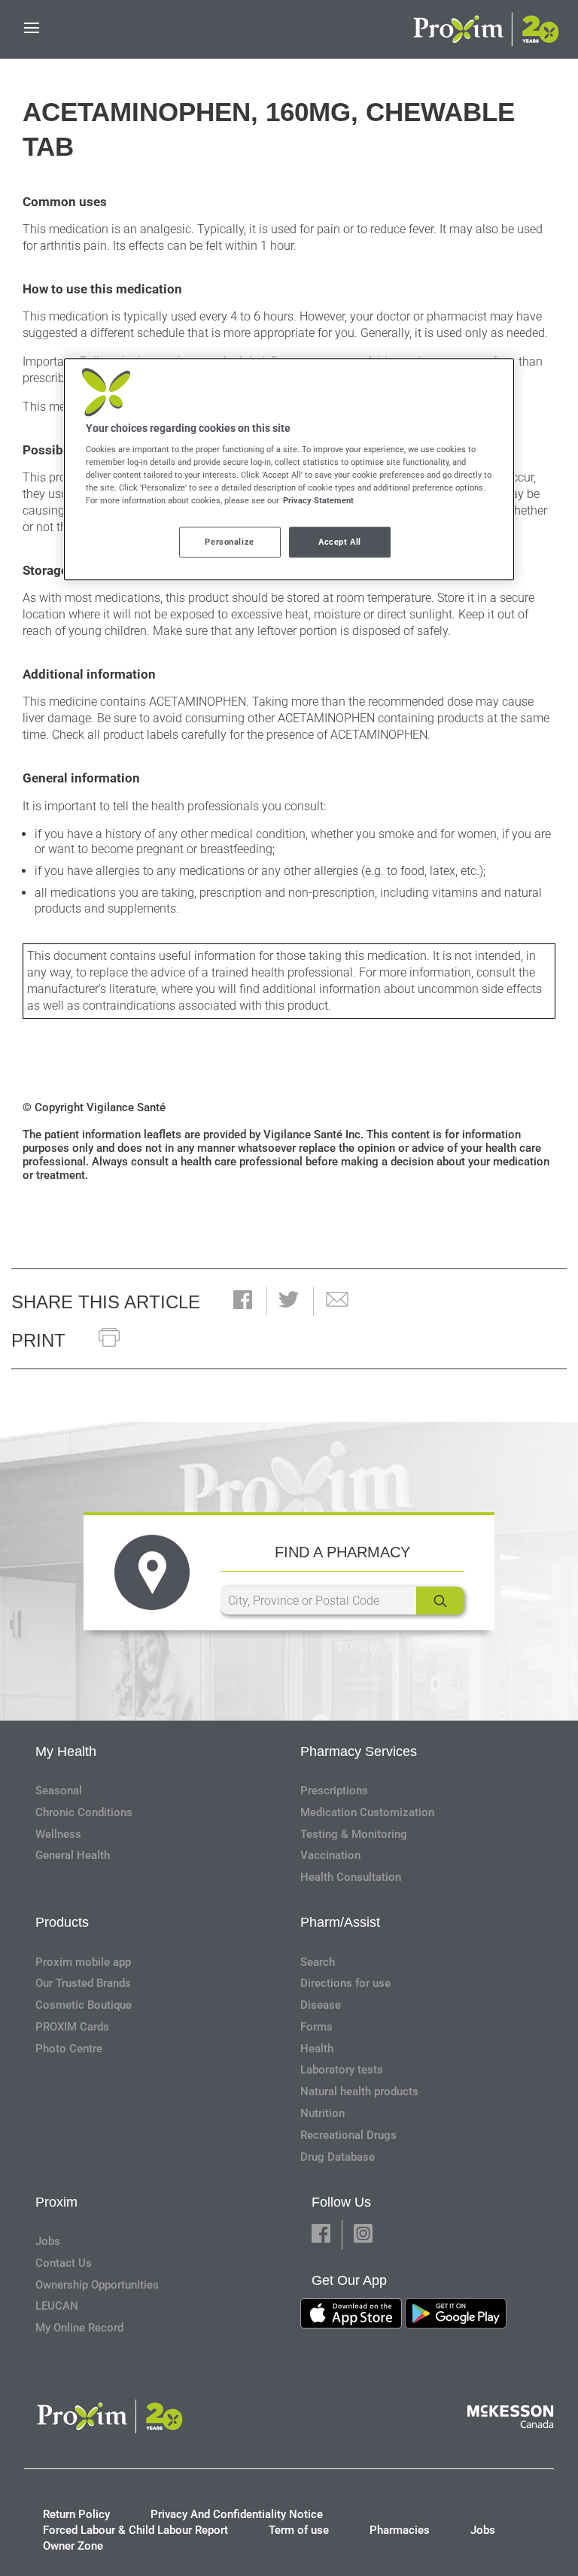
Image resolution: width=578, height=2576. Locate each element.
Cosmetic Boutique (84, 2005)
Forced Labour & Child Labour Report (135, 2530)
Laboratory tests (342, 2070)
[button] (243, 1301)
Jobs (48, 2241)
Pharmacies (400, 2530)
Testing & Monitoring (354, 1834)
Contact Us (64, 2263)
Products (62, 1922)
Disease (321, 2005)
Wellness (58, 1834)
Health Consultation (351, 1877)
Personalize (229, 542)
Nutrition (322, 2113)
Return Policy (76, 2514)
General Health (73, 1855)
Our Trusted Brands (83, 1983)
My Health (66, 1751)
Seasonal (59, 1791)
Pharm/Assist (340, 1922)
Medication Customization (367, 1812)
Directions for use (345, 1983)
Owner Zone (73, 2546)
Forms (316, 2027)
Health (317, 2049)
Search (318, 1962)
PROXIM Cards (72, 2027)
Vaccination (330, 1855)
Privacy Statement (318, 501)
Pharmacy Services (359, 1751)
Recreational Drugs (348, 2135)
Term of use (299, 2530)
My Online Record (79, 2328)
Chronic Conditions (84, 1812)
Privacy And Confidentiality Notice (237, 2514)
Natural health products (359, 2091)
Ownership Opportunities (97, 2285)
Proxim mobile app (83, 1962)
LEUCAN (57, 2306)
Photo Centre (69, 2049)
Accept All (340, 542)
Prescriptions (334, 1791)
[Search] (440, 1601)
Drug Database (338, 2157)
